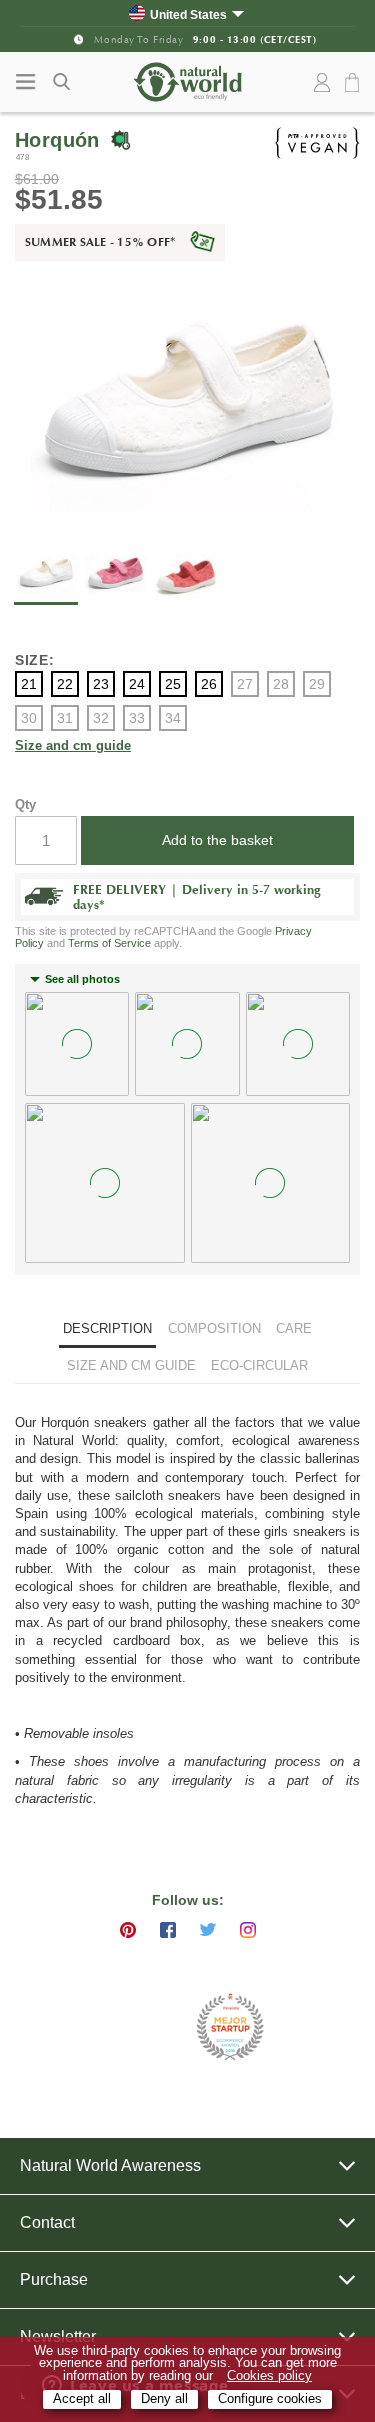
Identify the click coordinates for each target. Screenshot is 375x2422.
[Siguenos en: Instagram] (248, 1930)
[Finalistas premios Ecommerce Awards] (230, 2028)
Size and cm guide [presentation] (131, 1365)
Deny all (164, 2399)
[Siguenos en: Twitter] (208, 1930)
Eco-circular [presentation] (259, 1365)
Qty (25, 804)
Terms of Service (109, 943)
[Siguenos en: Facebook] (168, 1930)
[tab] (107, 1331)
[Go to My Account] (322, 83)
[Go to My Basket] (355, 83)
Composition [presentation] (214, 1328)
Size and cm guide (73, 746)
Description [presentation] (107, 1328)
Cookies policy (269, 2376)
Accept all (82, 2399)
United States (188, 14)
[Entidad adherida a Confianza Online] (137, 2027)
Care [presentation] (294, 1328)
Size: (35, 660)
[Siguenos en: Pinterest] (128, 1930)
